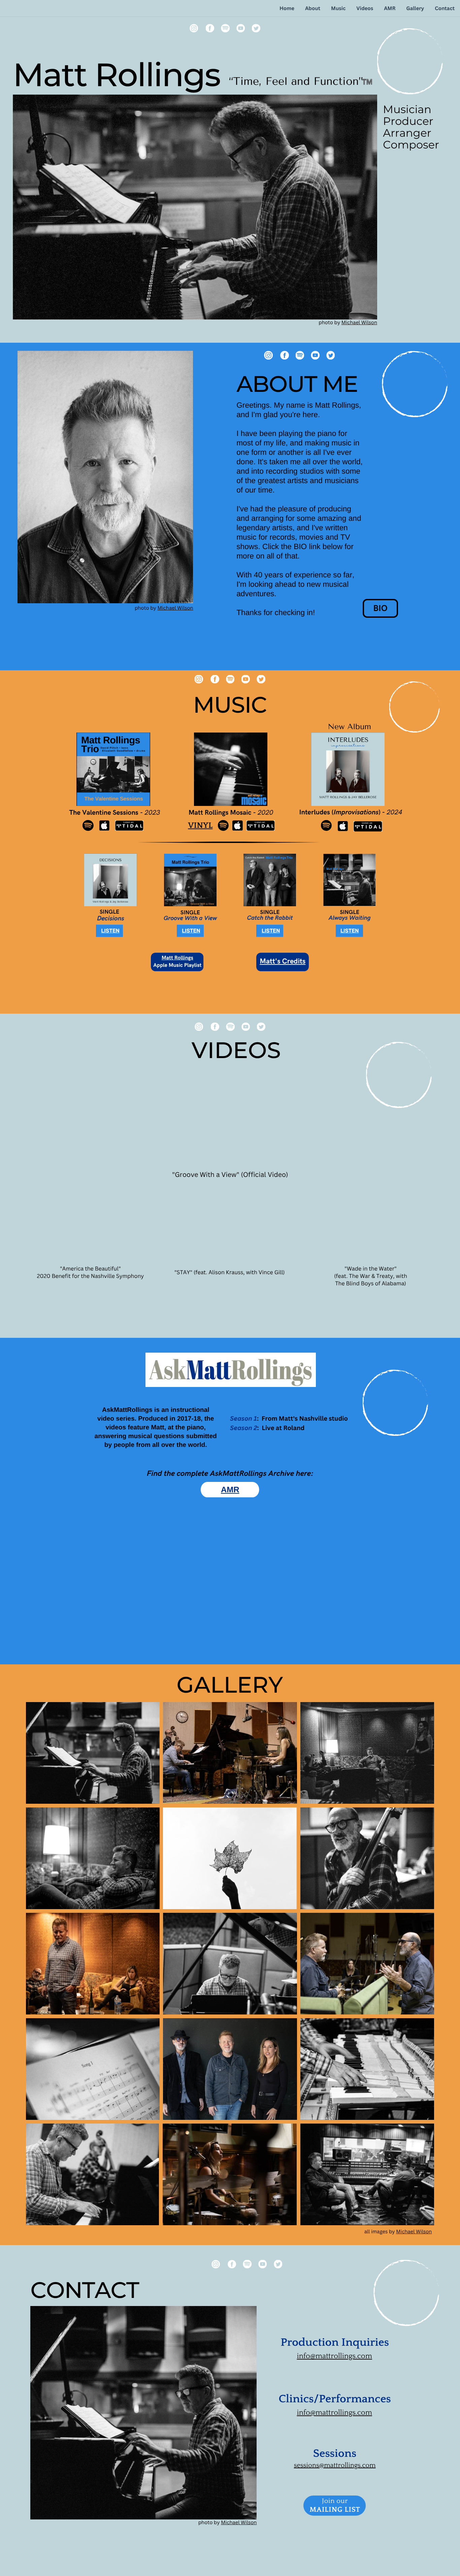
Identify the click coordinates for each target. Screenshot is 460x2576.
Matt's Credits (283, 962)
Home (287, 8)
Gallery (415, 8)
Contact (445, 8)
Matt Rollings (177, 958)
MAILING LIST (335, 2510)
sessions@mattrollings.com (335, 2466)
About (313, 8)
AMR (390, 8)
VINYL (200, 826)
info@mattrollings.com (334, 2356)
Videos (365, 8)
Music (338, 8)
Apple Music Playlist (177, 965)
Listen (110, 931)
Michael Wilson (359, 323)
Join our (335, 2501)
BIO (380, 608)
